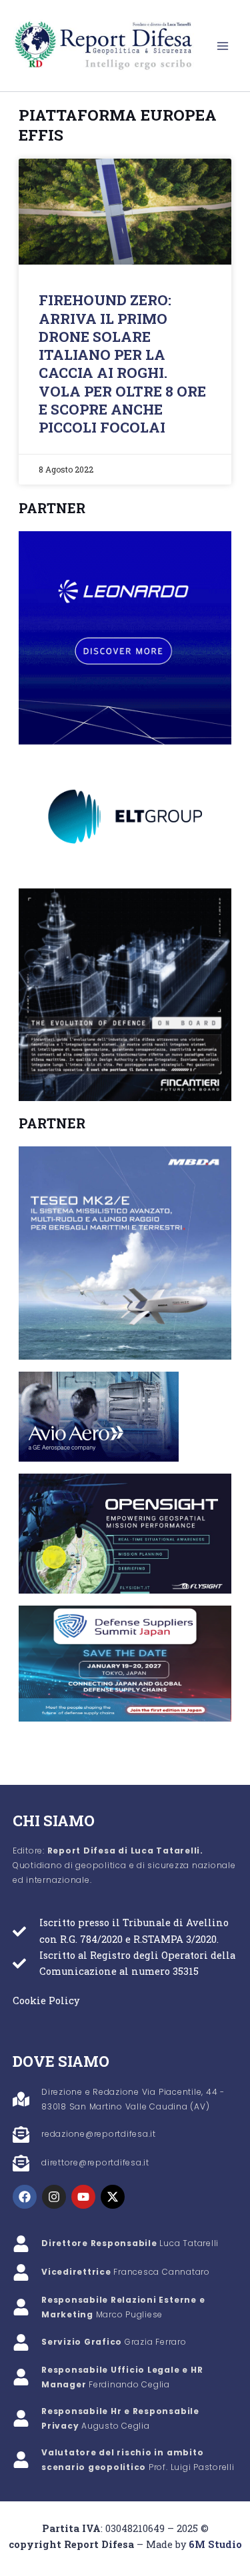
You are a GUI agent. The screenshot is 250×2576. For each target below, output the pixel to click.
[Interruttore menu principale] (223, 46)
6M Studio (215, 2544)
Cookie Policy (46, 2000)
